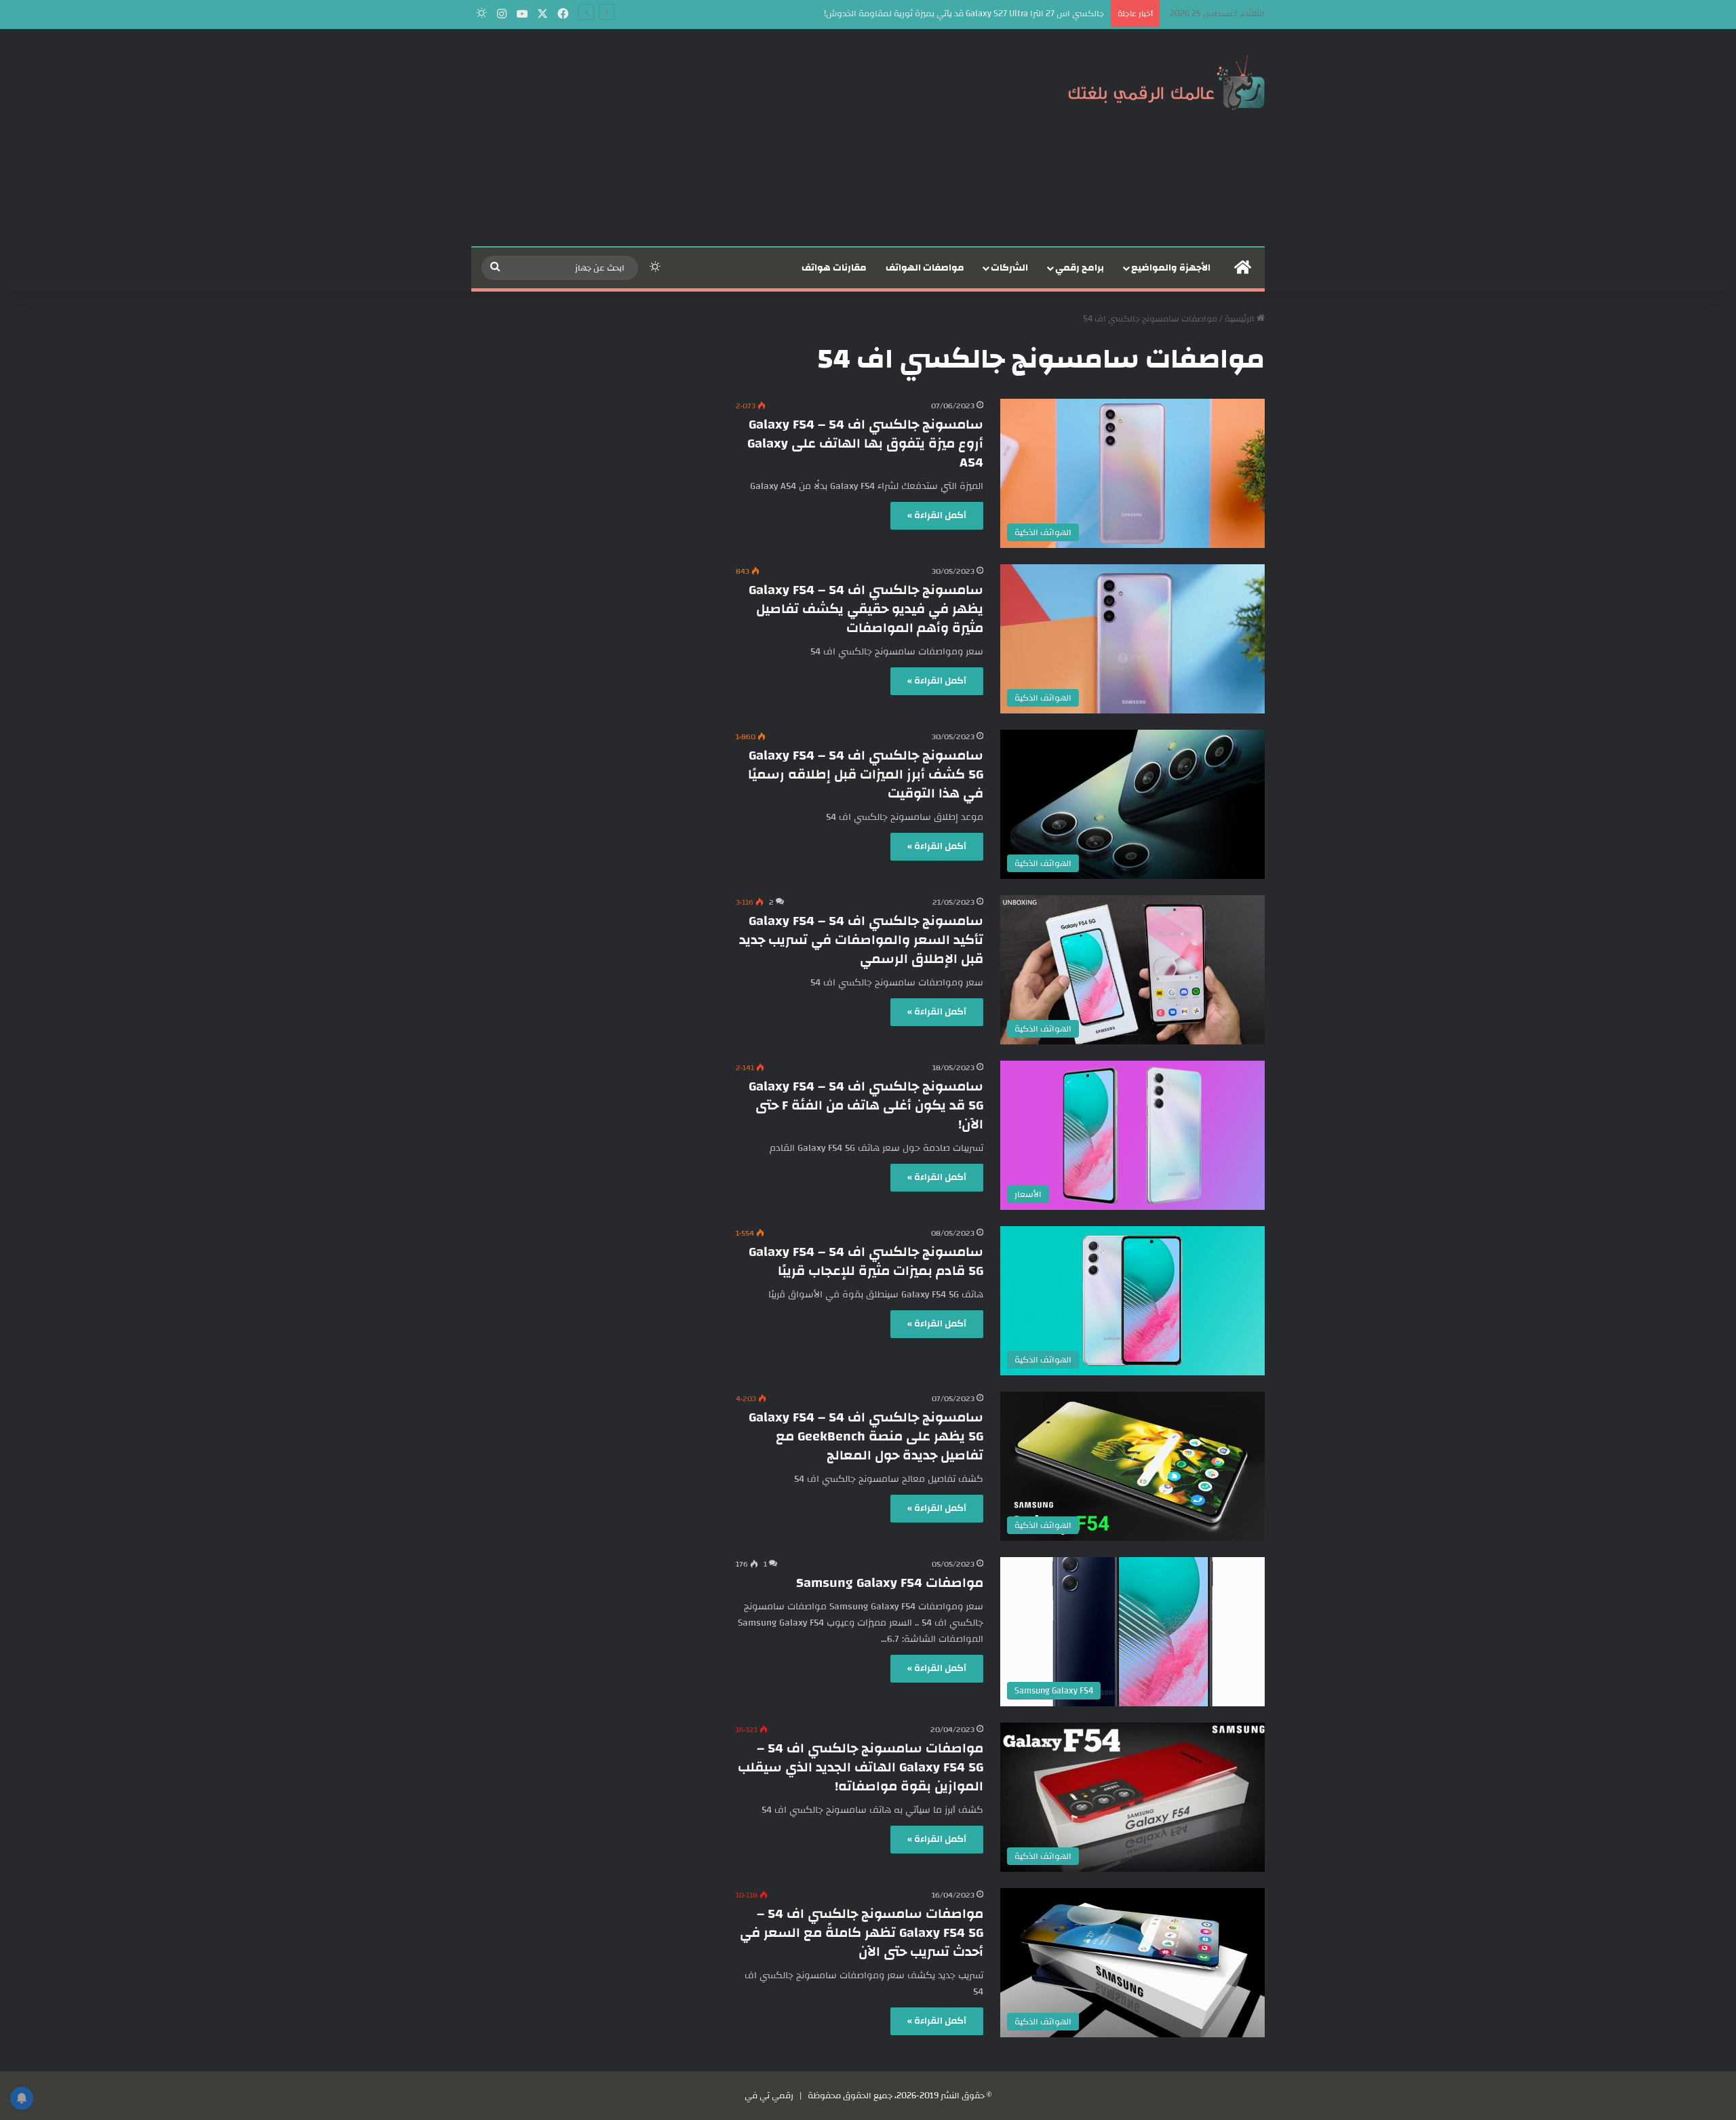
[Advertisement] (732, 138)
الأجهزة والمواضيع (1171, 268)
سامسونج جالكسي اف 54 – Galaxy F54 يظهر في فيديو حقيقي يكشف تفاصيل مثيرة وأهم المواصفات (866, 609)
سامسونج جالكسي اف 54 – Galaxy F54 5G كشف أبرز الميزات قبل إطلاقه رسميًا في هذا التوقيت (866, 774)
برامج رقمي (1080, 268)
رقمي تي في (769, 2096)
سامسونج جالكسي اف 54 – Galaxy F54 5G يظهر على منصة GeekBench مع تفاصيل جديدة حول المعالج (866, 1436)
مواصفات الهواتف (925, 268)
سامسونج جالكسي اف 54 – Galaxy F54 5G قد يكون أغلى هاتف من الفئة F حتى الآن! (866, 1105)
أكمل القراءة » (937, 515)
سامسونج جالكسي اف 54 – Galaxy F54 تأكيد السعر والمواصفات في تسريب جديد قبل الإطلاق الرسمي (861, 940)
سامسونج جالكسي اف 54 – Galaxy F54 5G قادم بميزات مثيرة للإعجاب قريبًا (866, 1261)
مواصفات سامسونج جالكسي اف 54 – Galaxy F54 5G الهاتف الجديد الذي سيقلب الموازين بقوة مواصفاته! (861, 1767)
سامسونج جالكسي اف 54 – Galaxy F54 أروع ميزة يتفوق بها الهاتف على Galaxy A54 (865, 443)
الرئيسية (1241, 319)
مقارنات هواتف (834, 268)
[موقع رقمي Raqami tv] (1166, 80)
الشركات (1009, 268)
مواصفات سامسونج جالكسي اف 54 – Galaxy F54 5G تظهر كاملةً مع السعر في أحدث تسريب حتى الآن (862, 1932)
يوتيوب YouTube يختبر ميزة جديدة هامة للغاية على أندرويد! (999, 14)
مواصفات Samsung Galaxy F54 (890, 1583)
